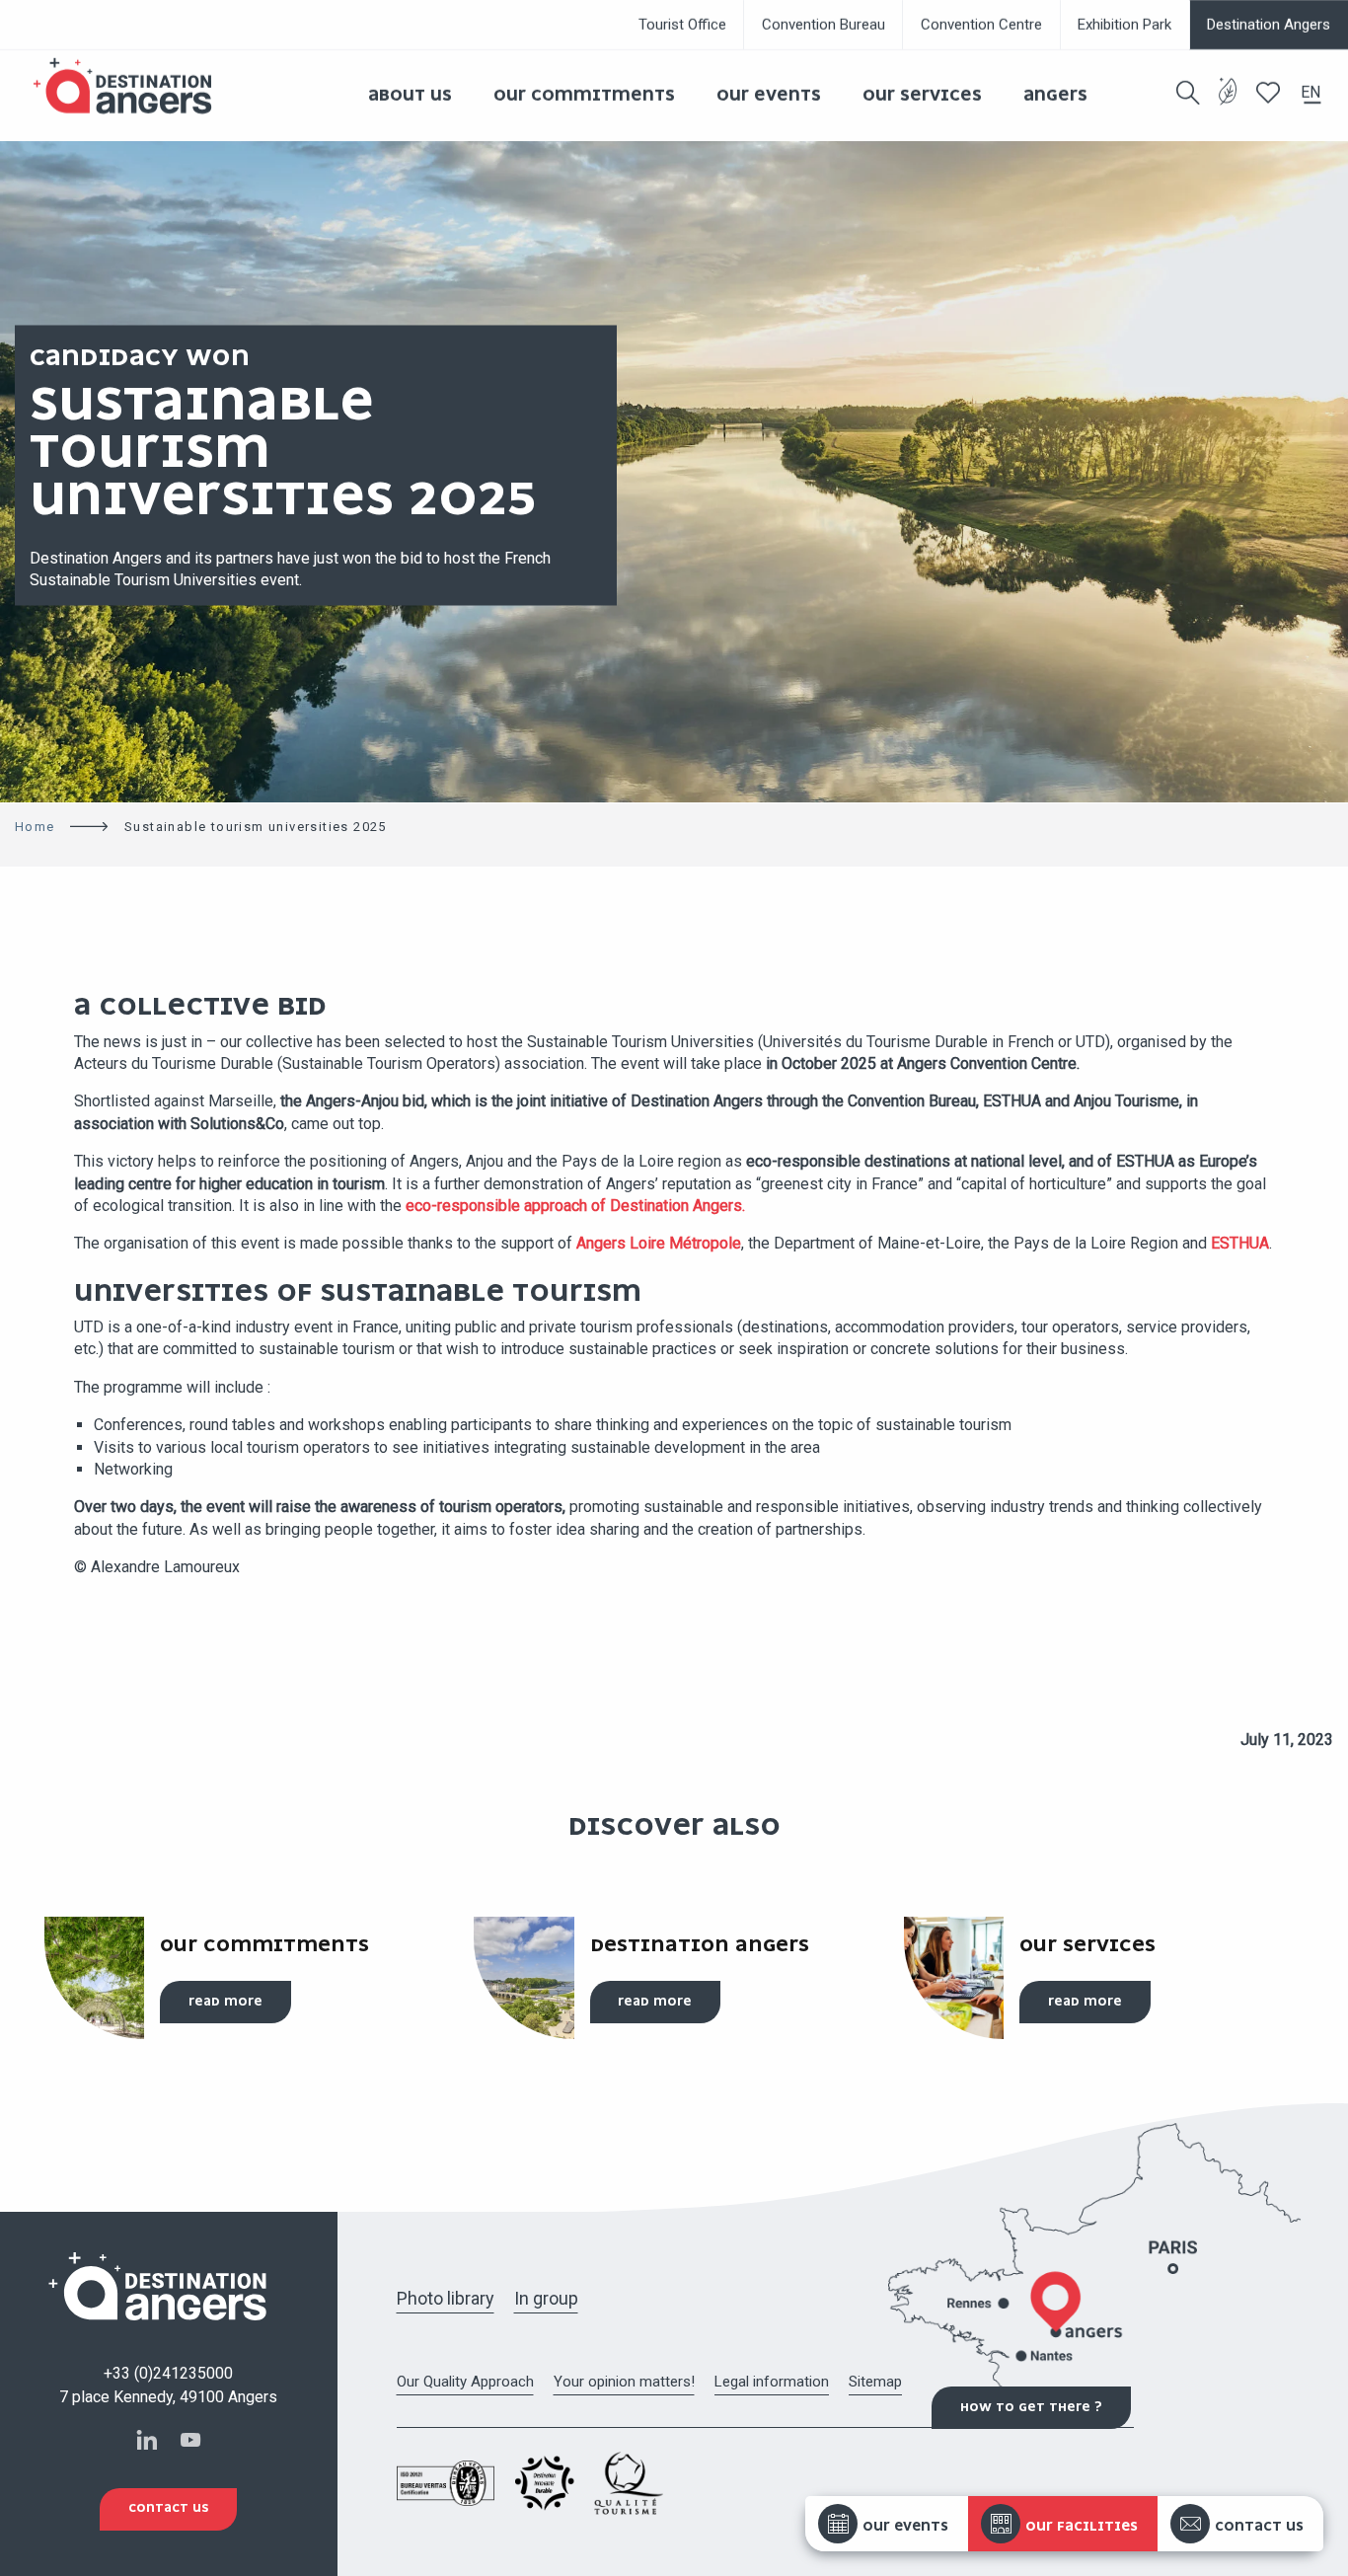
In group (546, 2298)
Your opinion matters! (624, 2382)
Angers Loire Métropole (659, 1243)
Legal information (772, 2382)
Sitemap (875, 2382)
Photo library (446, 2298)
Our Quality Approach (465, 2382)
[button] (1188, 93)
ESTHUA (1240, 1243)
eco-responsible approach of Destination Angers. (575, 1206)
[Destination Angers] (131, 86)
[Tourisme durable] (1228, 103)
